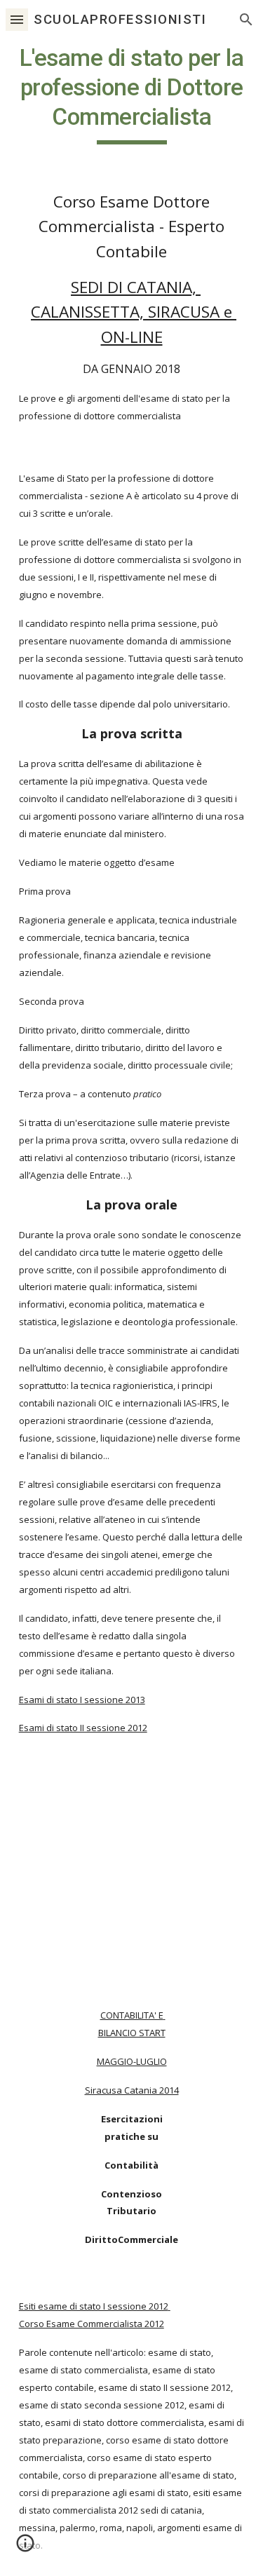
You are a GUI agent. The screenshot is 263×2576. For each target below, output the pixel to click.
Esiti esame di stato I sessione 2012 (94, 2306)
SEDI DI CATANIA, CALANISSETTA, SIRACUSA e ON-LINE (134, 312)
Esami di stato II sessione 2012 (83, 1728)
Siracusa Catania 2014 (132, 2090)
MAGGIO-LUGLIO (132, 2061)
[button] (17, 19)
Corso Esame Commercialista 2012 (92, 2324)
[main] (132, 94)
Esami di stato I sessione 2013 (82, 1700)
